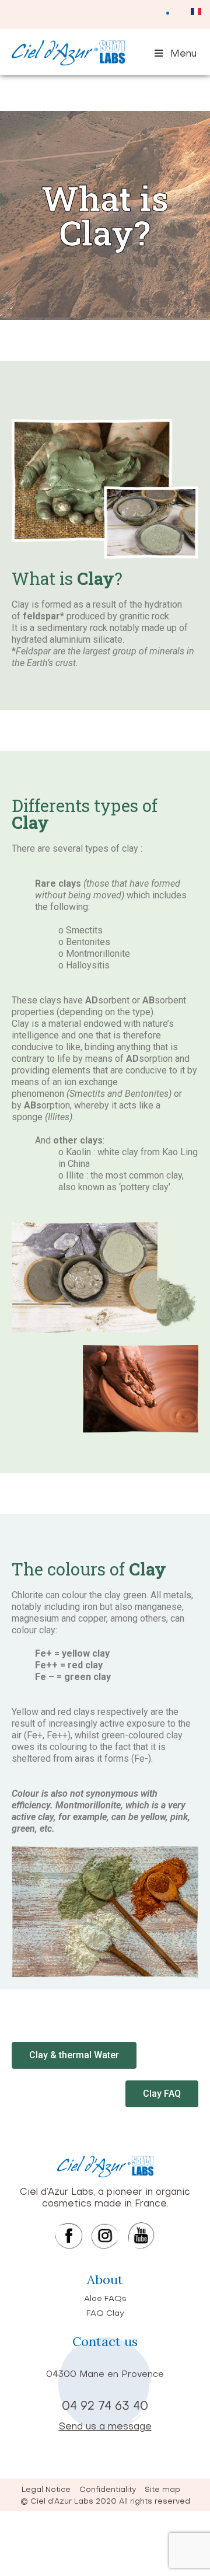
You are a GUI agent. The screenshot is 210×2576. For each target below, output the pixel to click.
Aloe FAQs (105, 2299)
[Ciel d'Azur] (68, 63)
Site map (162, 2490)
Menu (183, 54)
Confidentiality (108, 2490)
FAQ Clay (105, 2314)
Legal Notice (46, 2490)
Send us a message (105, 2427)
